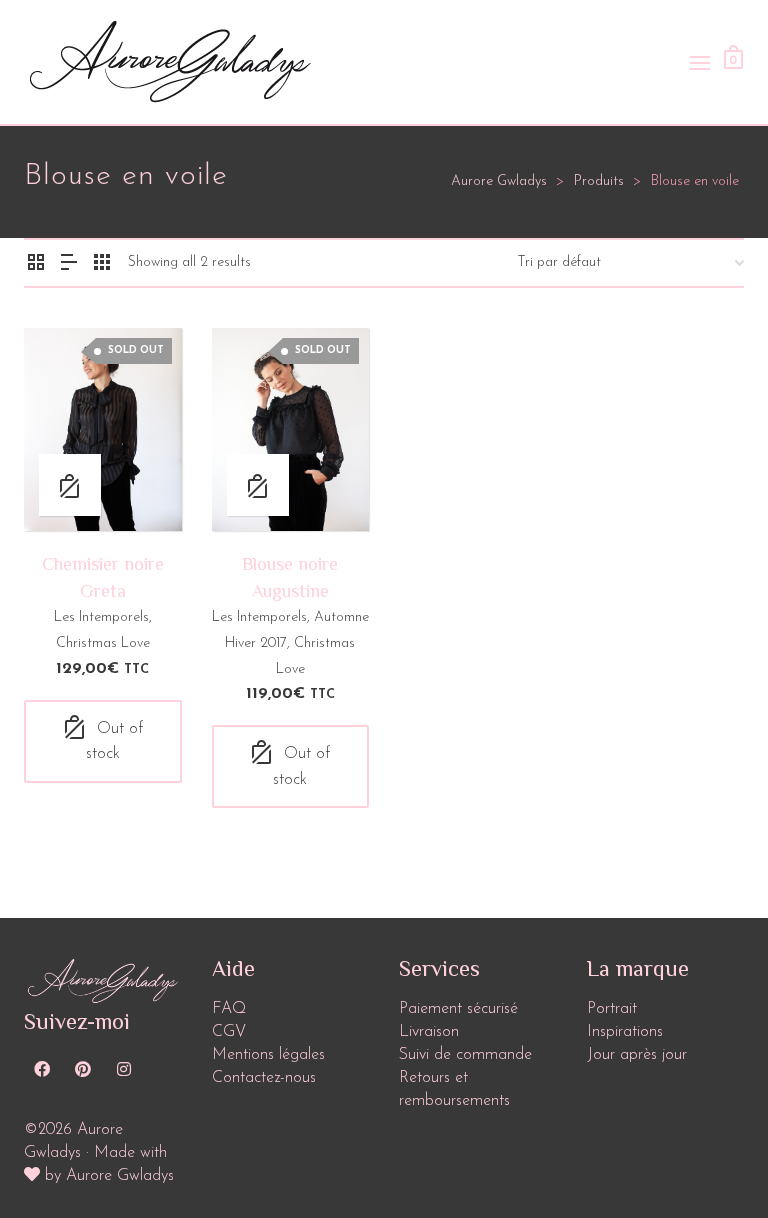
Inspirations (625, 1032)
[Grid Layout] (102, 266)
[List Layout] (69, 266)
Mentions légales (268, 1055)
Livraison (429, 1032)
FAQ (229, 1009)
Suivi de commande (465, 1055)
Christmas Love (103, 643)
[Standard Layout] (36, 266)
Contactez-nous (264, 1078)
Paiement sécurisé (458, 1009)
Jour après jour (637, 1055)
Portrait (612, 1009)
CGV (229, 1032)
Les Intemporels (101, 617)
